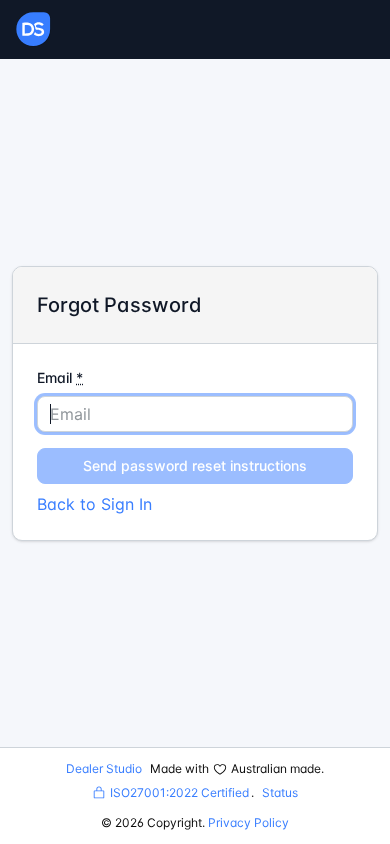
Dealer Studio (104, 768)
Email (60, 377)
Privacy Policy (248, 822)
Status (280, 792)
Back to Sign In (94, 504)
